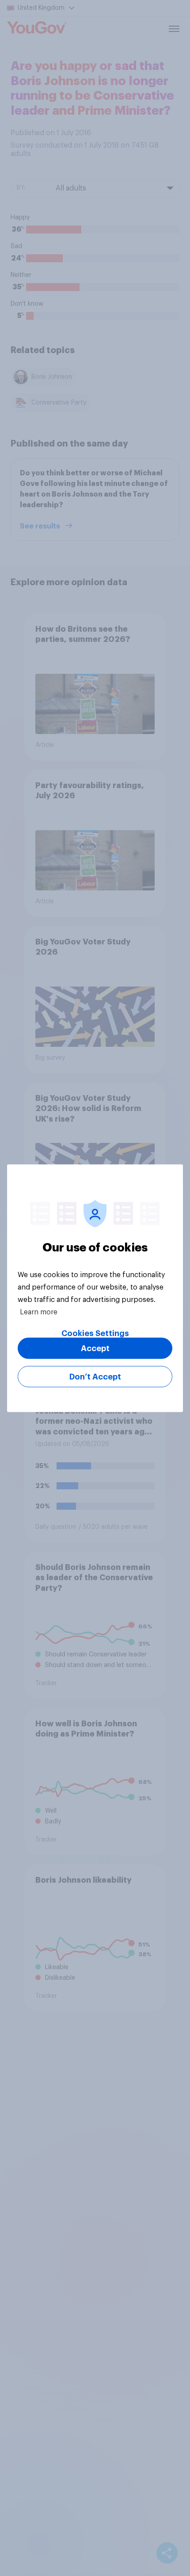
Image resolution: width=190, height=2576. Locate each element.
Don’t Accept (95, 1376)
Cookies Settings (95, 1333)
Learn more (39, 1312)
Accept (95, 1348)
